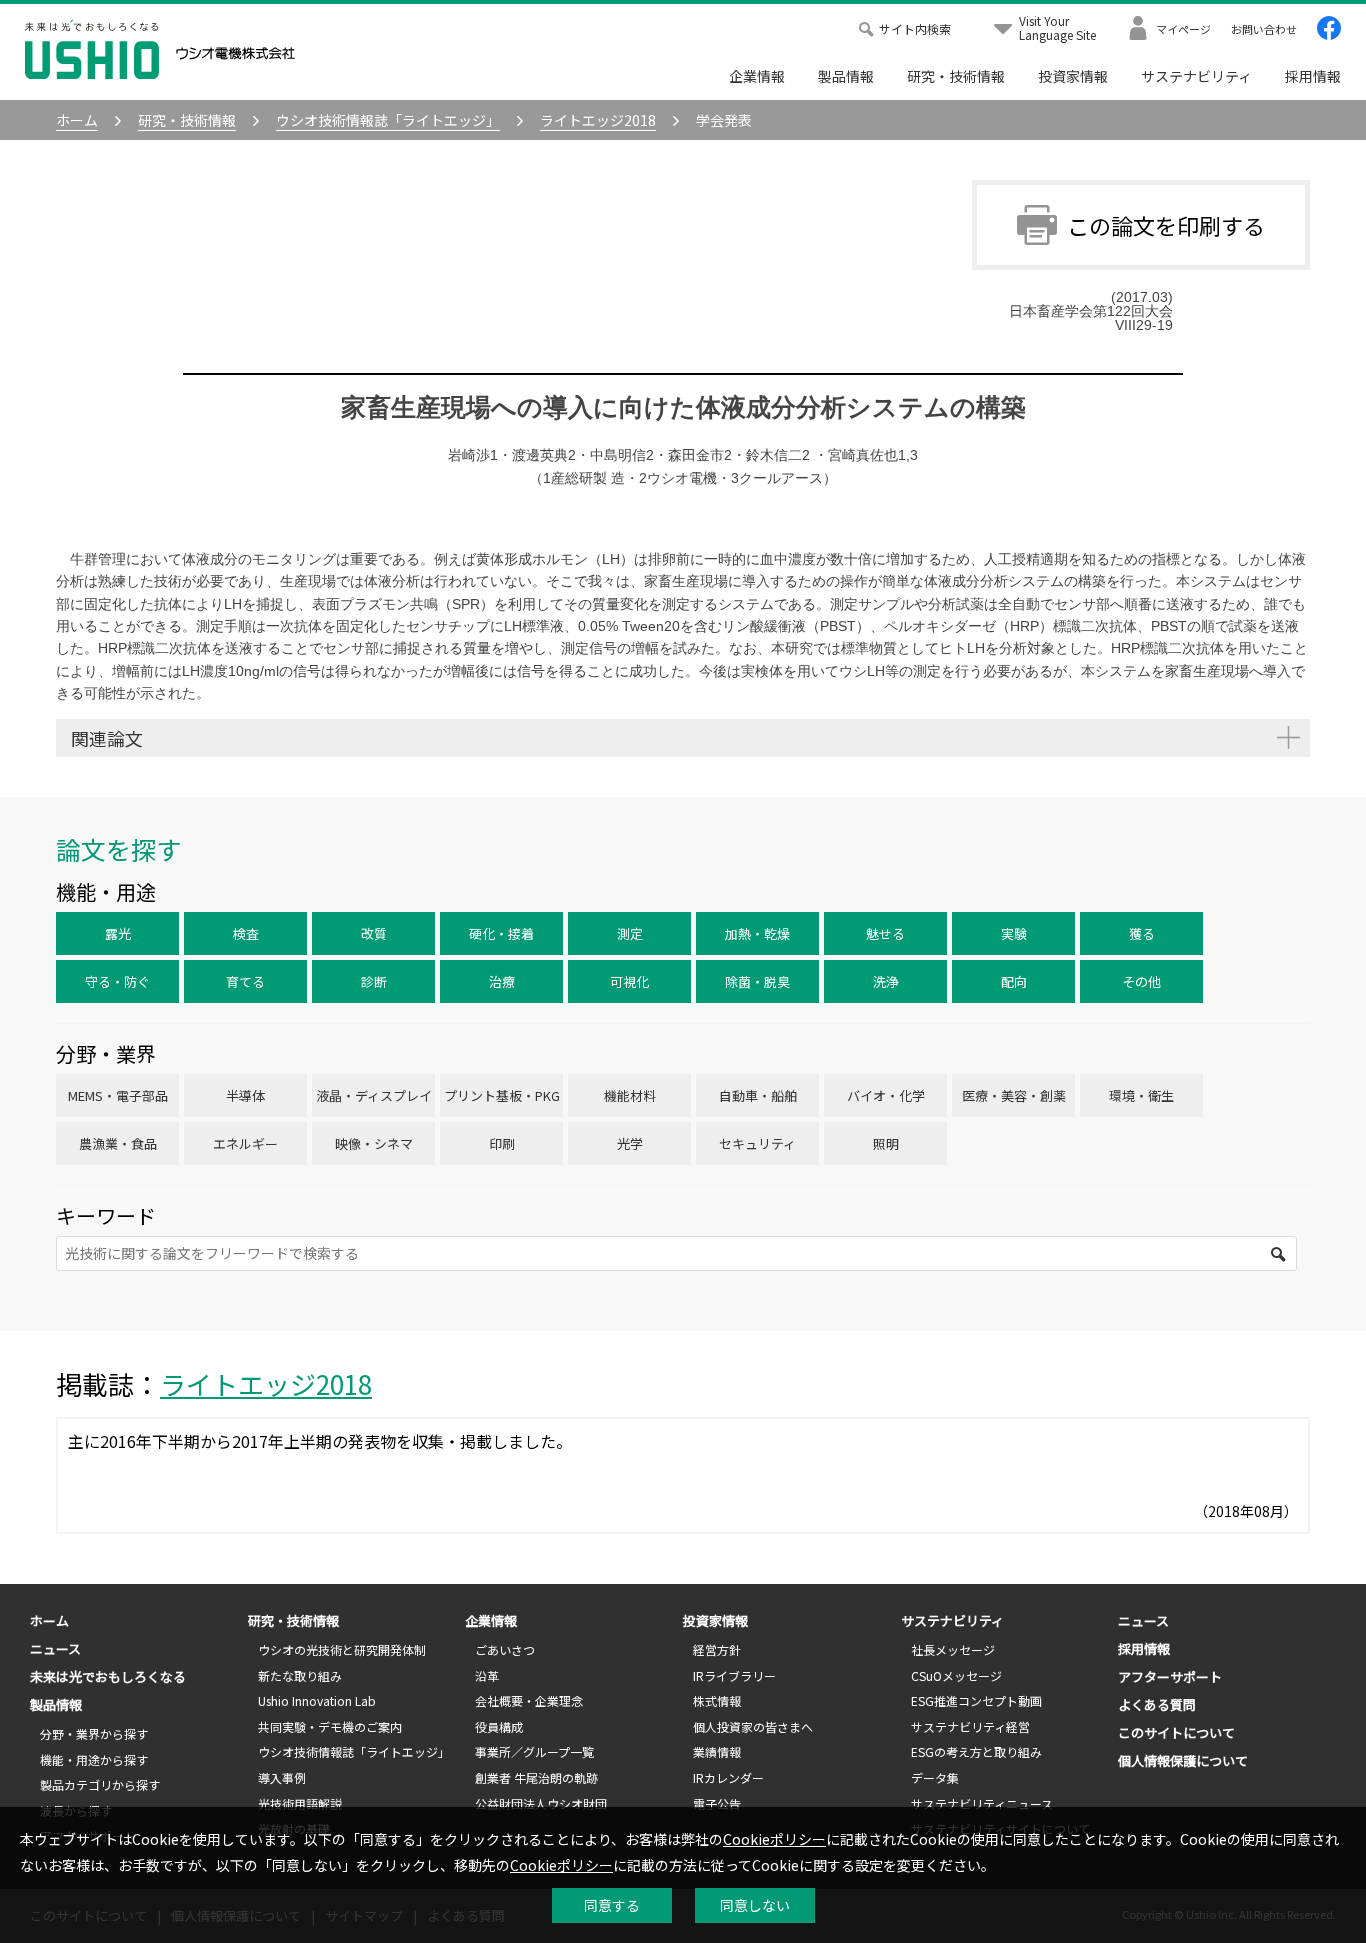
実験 (1014, 933)
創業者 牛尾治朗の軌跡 (536, 1777)
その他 (1141, 981)
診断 (374, 981)
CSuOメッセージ (956, 1675)
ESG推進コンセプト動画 (976, 1700)
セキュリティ (757, 1143)
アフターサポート (1170, 1676)
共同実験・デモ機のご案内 (330, 1726)
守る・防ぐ (117, 981)
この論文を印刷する (1166, 225)
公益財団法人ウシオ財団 (541, 1803)
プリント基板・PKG (502, 1095)
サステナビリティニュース (982, 1803)
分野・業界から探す (94, 1733)
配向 (1014, 981)
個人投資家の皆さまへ (753, 1726)
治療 (502, 981)
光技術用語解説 (300, 1803)
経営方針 (717, 1649)
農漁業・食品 (118, 1143)
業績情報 (717, 1751)
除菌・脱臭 (757, 981)
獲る (1142, 933)
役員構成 (499, 1726)
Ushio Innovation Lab (317, 1700)
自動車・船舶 (758, 1095)
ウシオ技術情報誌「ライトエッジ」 (354, 1751)
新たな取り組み (300, 1675)
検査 (246, 933)
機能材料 (630, 1095)
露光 (118, 933)
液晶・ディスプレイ (374, 1095)
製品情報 (846, 76)
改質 (374, 933)
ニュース (55, 1648)
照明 (886, 1143)
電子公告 (717, 1803)
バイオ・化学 (886, 1095)
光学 (630, 1143)
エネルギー (245, 1143)
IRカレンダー (728, 1777)
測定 (630, 933)
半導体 (245, 1095)
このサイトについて (1176, 1732)
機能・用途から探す (94, 1759)
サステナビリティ (1196, 76)
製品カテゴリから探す (100, 1784)
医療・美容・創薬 (1014, 1095)
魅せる (885, 933)
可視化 (629, 981)
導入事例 (282, 1777)
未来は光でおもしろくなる (108, 1676)
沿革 (487, 1675)
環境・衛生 (1141, 1095)
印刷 (502, 1143)
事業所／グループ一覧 (534, 1751)
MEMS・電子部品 (118, 1095)
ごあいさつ (505, 1649)
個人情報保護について (1183, 1760)
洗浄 (886, 981)
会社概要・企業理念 (529, 1700)
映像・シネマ (374, 1143)
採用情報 (1313, 76)
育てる (245, 981)
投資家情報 (1073, 76)
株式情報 (717, 1700)
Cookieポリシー (774, 1839)
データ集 (935, 1777)
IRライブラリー (734, 1675)
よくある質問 (1157, 1704)
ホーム (49, 1620)
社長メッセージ (953, 1649)
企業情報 (757, 76)
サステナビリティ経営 (970, 1726)
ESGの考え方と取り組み (976, 1751)
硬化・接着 (501, 933)
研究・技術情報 (956, 76)
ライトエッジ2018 (266, 1383)
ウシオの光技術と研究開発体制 (342, 1649)
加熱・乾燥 (757, 933)
